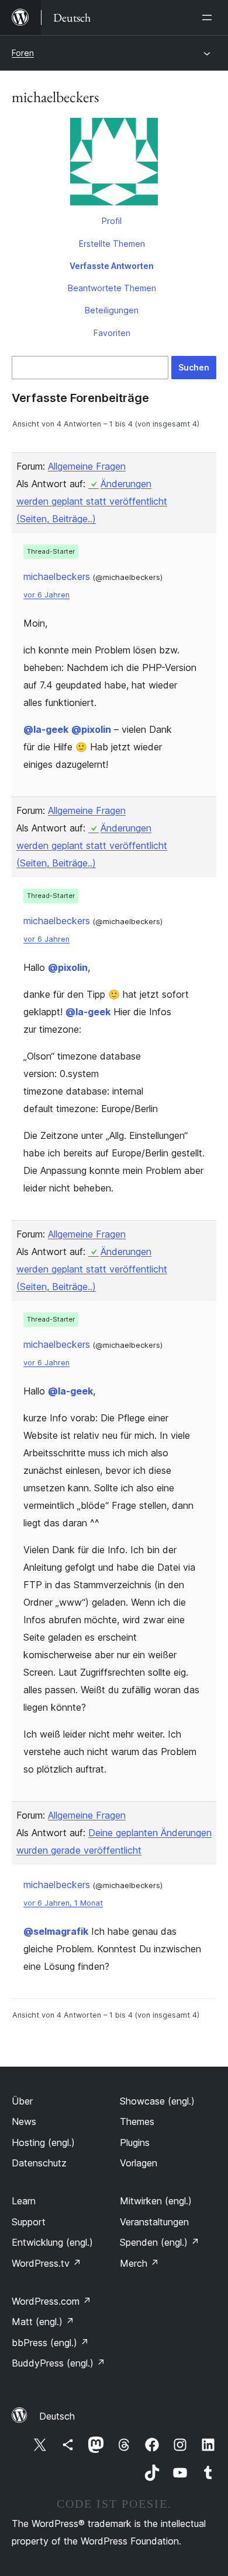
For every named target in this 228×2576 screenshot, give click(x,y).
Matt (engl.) (43, 2322)
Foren (23, 53)
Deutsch (57, 2416)
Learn (24, 2201)
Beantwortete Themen (112, 288)
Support (29, 2222)
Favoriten (112, 333)
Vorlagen (139, 2163)
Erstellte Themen (112, 244)
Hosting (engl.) (43, 2142)
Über (22, 2101)
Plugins (135, 2142)
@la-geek (46, 729)
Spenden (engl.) (160, 2242)
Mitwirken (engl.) (156, 2201)
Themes (137, 2121)
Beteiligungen (112, 310)
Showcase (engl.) (157, 2101)
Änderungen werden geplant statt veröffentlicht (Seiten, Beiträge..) (92, 501)
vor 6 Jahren (46, 595)
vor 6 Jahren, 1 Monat (63, 1903)
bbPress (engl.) (50, 2343)
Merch (139, 2263)
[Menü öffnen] (209, 18)
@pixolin (91, 729)
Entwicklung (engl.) (52, 2242)
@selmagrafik (56, 1931)
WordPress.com (51, 2301)
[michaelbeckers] (114, 164)
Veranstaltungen (154, 2222)
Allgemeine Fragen (87, 466)
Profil (112, 221)
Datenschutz (39, 2163)
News (24, 2121)
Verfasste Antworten (112, 266)
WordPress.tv (46, 2263)
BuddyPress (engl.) (58, 2363)
